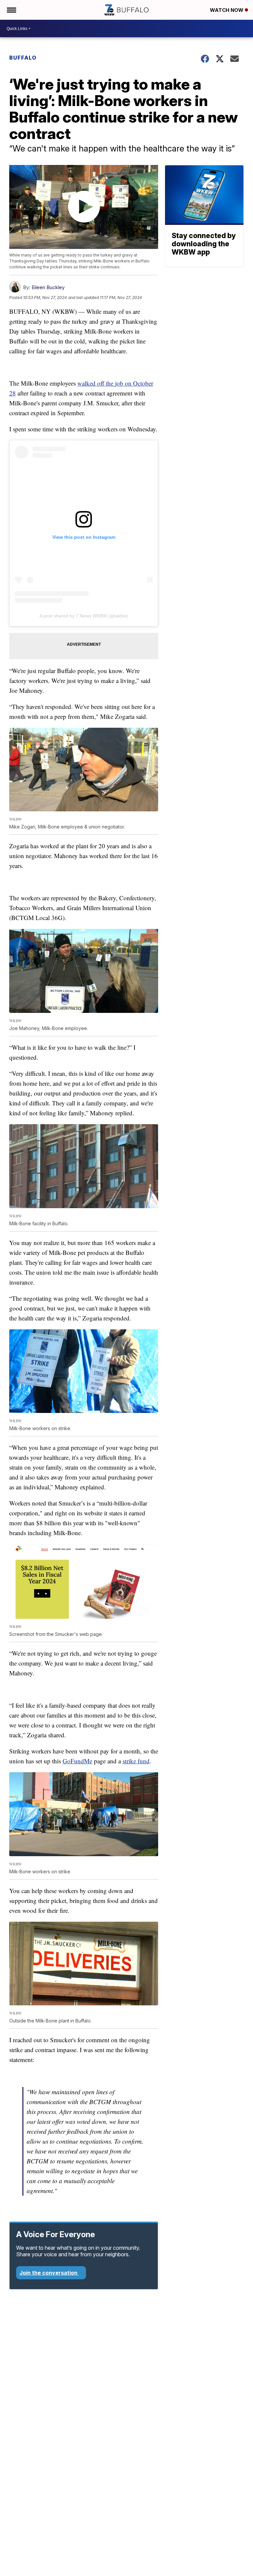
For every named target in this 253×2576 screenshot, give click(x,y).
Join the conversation (49, 2273)
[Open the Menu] (11, 10)
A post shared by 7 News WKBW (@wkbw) (84, 616)
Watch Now (227, 10)
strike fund (136, 1761)
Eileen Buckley (48, 287)
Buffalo (23, 58)
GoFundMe (77, 1761)
